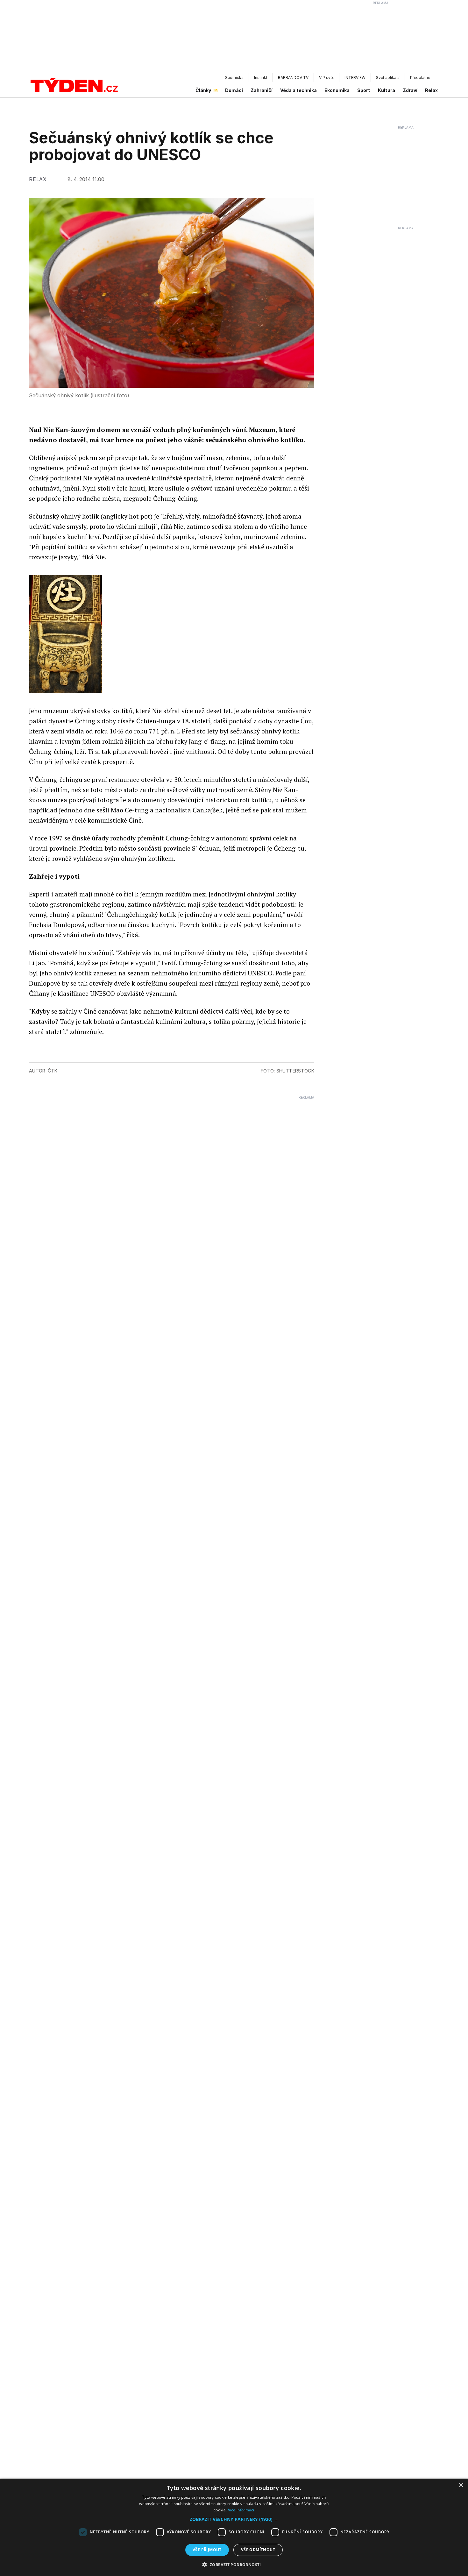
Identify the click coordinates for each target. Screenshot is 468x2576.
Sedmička (234, 78)
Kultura (386, 90)
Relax (431, 90)
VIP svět (326, 78)
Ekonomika (337, 90)
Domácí (234, 90)
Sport (364, 90)
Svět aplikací (388, 78)
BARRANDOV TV (293, 78)
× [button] (461, 2485)
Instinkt (261, 78)
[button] (234, 2519)
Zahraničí (262, 90)
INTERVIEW (355, 78)
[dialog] (234, 2527)
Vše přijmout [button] (207, 2550)
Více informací (241, 2510)
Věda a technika (298, 90)
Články (203, 90)
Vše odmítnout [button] (258, 2550)
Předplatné (420, 78)
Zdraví (410, 90)
